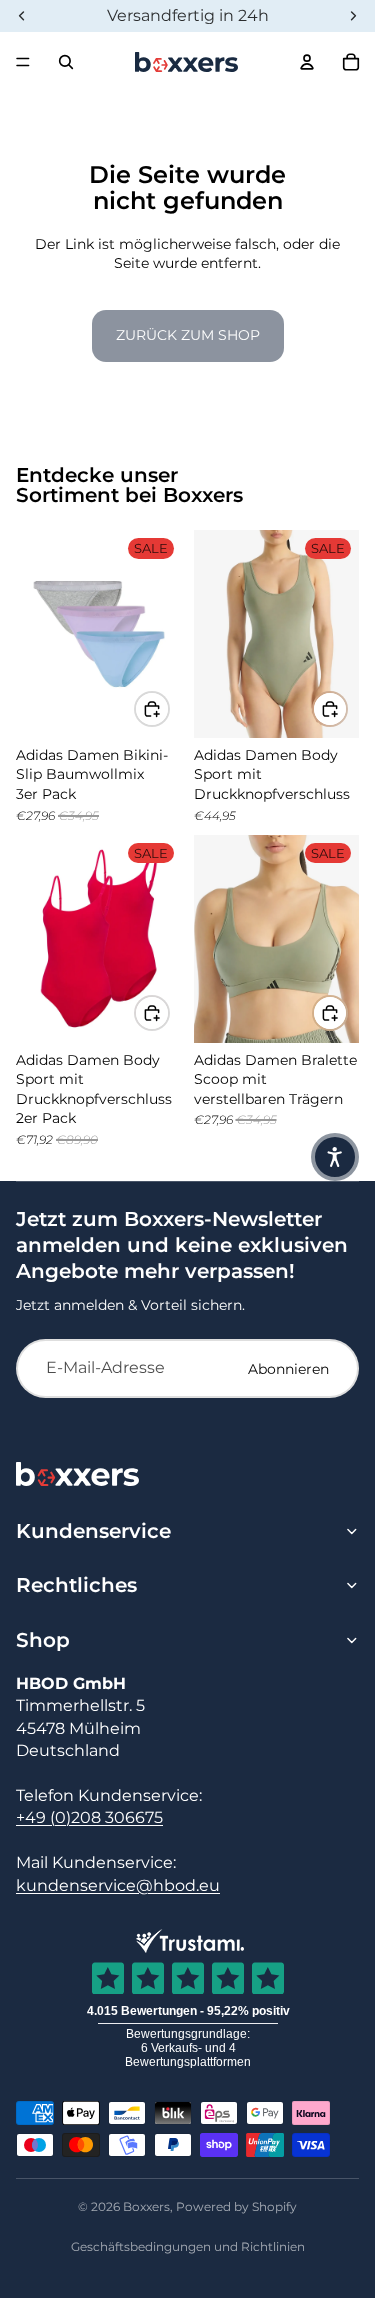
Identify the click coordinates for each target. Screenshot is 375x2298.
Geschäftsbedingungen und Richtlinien (188, 2246)
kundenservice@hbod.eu (118, 1885)
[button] (335, 1157)
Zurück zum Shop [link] (188, 335)
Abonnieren (288, 1369)
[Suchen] (66, 62)
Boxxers (146, 2206)
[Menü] (23, 62)
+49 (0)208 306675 (89, 1817)
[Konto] (307, 62)
